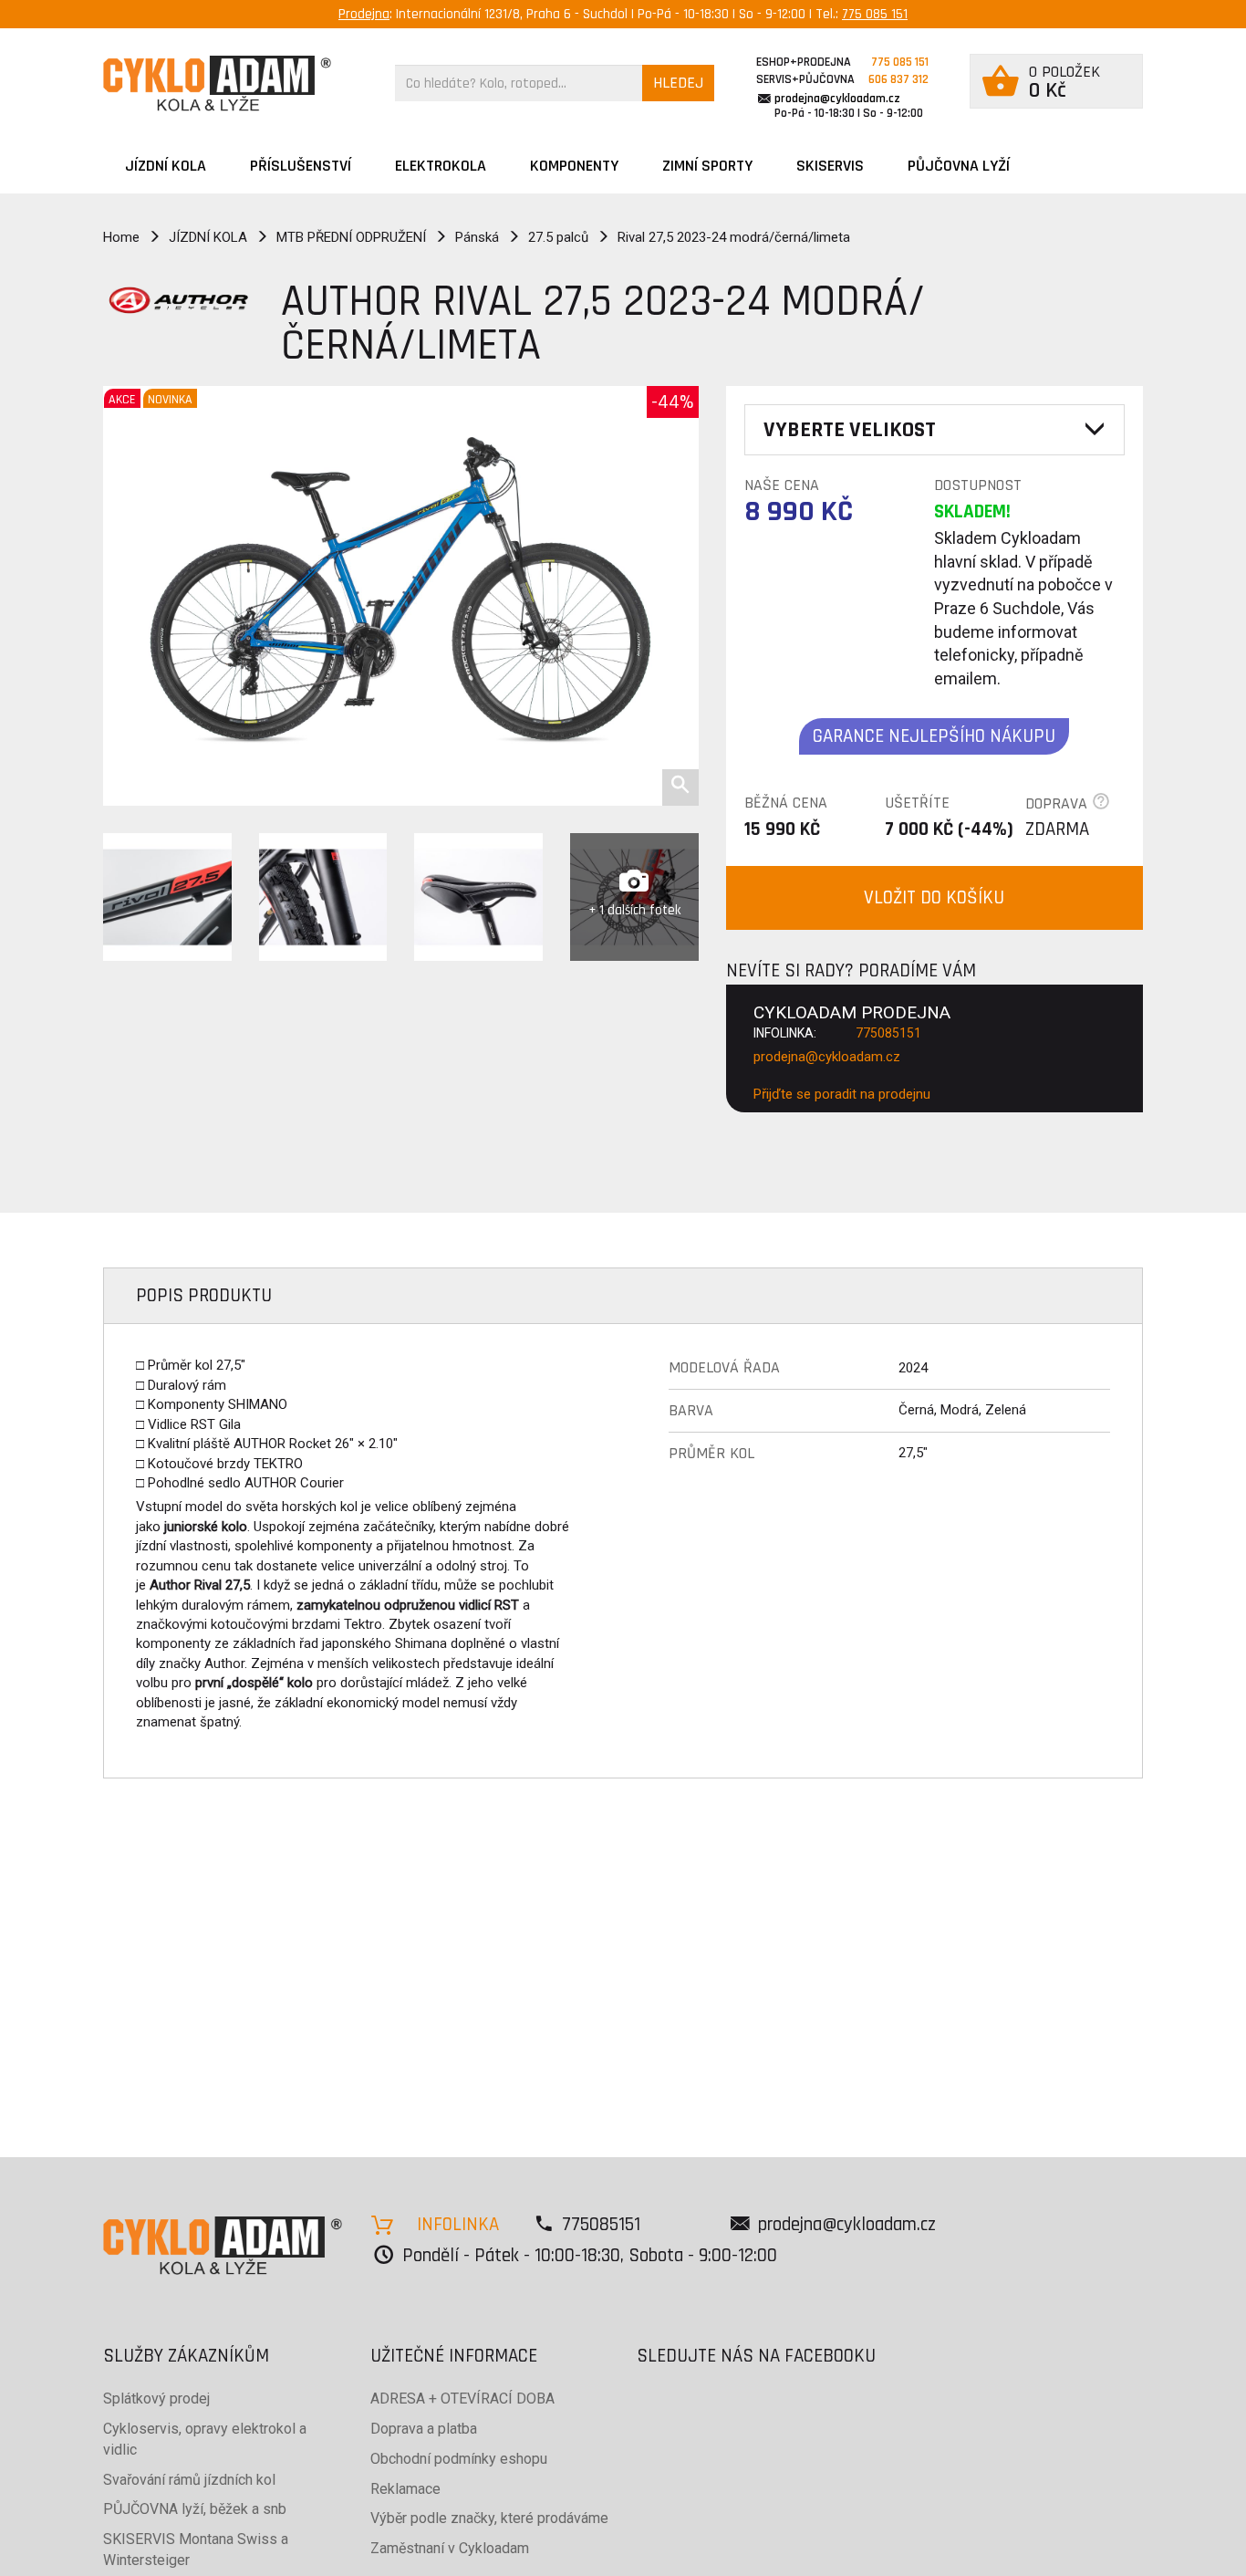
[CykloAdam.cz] (217, 83)
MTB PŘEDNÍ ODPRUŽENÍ (351, 237)
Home (121, 237)
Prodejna (364, 14)
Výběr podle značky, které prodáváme (489, 2518)
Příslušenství (301, 166)
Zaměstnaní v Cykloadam (450, 2548)
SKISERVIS (830, 166)
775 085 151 (875, 14)
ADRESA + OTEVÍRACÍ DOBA (462, 2399)
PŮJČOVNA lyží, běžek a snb (195, 2509)
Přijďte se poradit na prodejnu (842, 1094)
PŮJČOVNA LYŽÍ (959, 166)
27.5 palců (558, 237)
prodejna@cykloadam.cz (837, 99)
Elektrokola (441, 166)
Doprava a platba (424, 2429)
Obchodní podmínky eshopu (459, 2459)
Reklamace (405, 2489)
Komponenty (574, 166)
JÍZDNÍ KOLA (166, 166)
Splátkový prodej (156, 2399)
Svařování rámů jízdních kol (189, 2480)
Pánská (477, 237)
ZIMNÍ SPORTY (707, 166)
